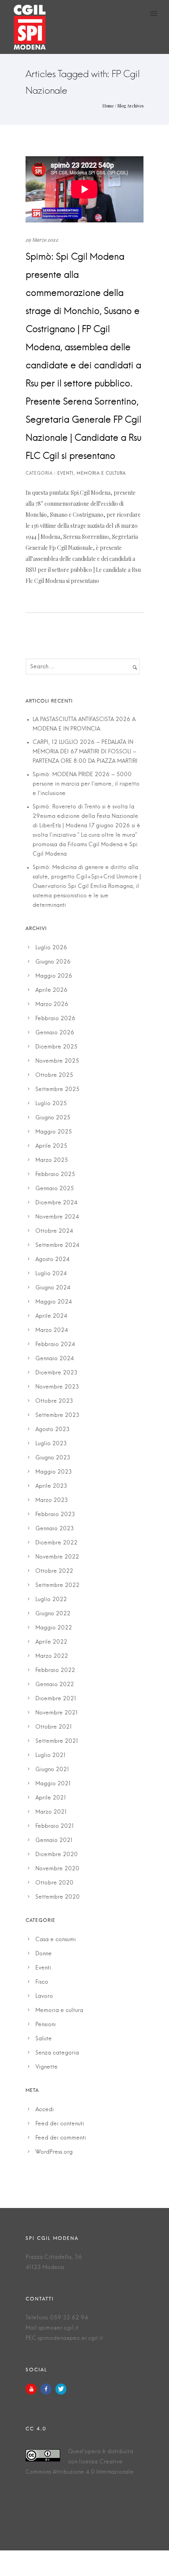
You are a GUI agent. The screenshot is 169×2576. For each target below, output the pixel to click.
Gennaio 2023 (55, 1529)
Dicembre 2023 (56, 1373)
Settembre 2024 (57, 1245)
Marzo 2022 (52, 1656)
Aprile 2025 (51, 1146)
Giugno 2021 (52, 1770)
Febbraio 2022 (55, 1670)
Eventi (43, 1968)
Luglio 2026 (51, 948)
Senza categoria (57, 2053)
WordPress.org (54, 2152)
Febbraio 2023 (55, 1515)
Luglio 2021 (51, 1755)
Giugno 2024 (53, 1288)
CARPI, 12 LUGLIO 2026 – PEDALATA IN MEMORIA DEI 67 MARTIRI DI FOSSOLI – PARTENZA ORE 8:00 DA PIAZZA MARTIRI (85, 752)
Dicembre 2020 (57, 1855)
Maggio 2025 (54, 1132)
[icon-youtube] (33, 2389)
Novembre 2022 (57, 1557)
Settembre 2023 (57, 1415)
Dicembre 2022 (56, 1543)
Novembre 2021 (57, 1713)
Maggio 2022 (54, 1628)
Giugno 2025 (53, 1118)
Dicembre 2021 (56, 1699)
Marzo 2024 (52, 1330)
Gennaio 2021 (54, 1840)
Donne (44, 1954)
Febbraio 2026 (55, 1019)
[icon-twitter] (61, 2389)
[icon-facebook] (48, 2389)
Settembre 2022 (57, 1585)
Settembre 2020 (58, 1897)
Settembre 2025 (57, 1089)
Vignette (47, 2067)
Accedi (45, 2110)
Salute (44, 2039)
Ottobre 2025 (54, 1075)
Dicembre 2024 (56, 1203)
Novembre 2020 (57, 1869)
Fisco (42, 1982)
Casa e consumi (56, 1940)
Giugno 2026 (53, 962)
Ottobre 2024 (54, 1231)
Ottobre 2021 (54, 1727)
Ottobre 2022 (54, 1571)
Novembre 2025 (57, 1061)
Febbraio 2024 (55, 1344)
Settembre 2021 (57, 1741)
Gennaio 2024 (55, 1359)
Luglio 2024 (51, 1274)
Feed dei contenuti (60, 2124)
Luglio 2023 (51, 1444)
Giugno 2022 (53, 1614)
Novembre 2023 (57, 1387)
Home (108, 106)
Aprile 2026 (51, 990)
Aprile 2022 (51, 1642)
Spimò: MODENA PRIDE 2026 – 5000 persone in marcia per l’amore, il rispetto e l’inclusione (86, 784)
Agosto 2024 (52, 1259)
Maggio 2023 (54, 1472)
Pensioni (46, 2025)
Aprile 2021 (51, 1798)
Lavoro (44, 1996)
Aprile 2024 (51, 1316)
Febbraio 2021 (55, 1826)
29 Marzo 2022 (42, 239)
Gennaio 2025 (55, 1189)
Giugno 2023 (53, 1458)
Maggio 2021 (53, 1784)
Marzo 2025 (52, 1160)
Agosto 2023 (52, 1429)
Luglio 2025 (51, 1104)
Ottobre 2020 (54, 1883)
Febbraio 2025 (55, 1174)
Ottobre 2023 (54, 1401)
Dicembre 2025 (56, 1047)
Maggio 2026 (54, 976)
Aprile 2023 (51, 1486)
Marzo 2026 (52, 1004)
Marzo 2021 (51, 1812)
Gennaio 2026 (55, 1033)
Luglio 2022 (51, 1600)
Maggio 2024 (54, 1302)
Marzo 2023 (52, 1500)
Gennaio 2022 (55, 1685)
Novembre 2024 (57, 1217)
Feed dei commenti (61, 2138)
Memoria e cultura (59, 2010)
